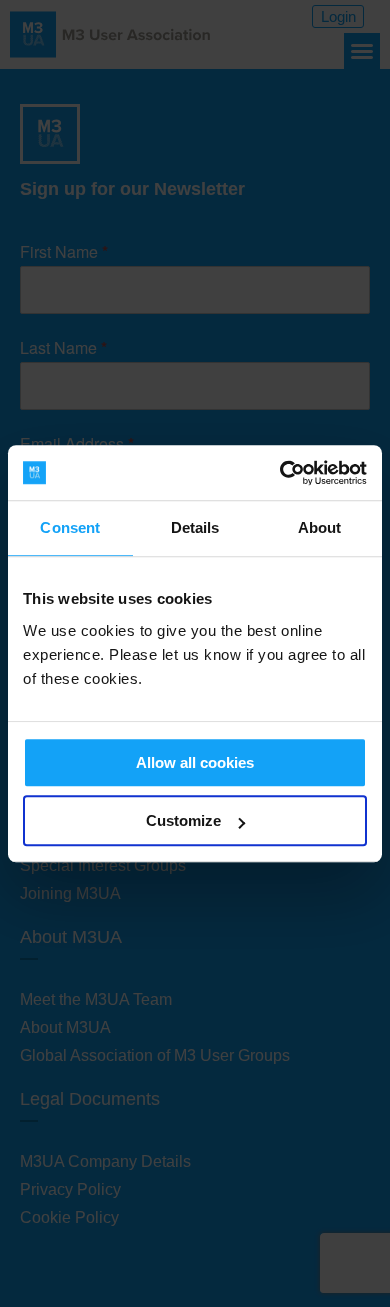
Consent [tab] (70, 527)
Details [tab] (195, 527)
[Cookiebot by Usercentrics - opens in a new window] (280, 473)
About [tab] (320, 527)
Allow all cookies (195, 762)
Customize (183, 820)
